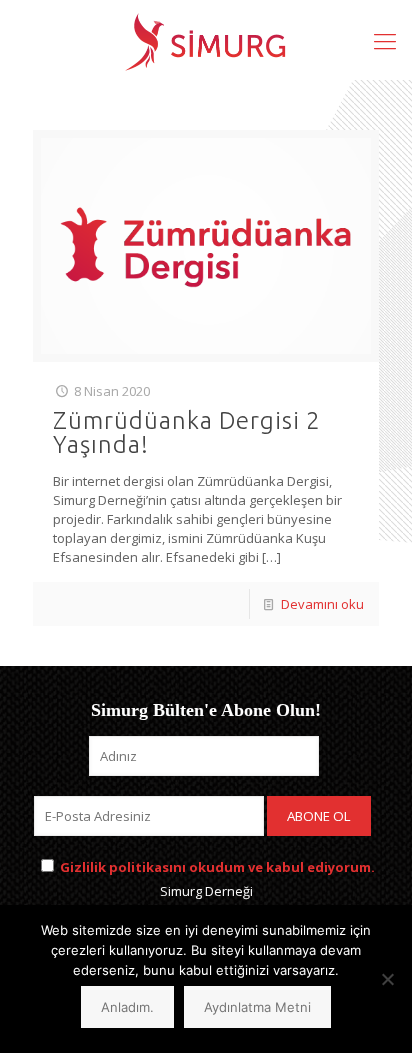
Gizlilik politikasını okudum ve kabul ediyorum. (217, 867)
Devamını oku (322, 604)
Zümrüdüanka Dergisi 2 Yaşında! (187, 432)
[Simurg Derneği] (206, 40)
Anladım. (127, 1007)
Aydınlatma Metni (257, 1007)
